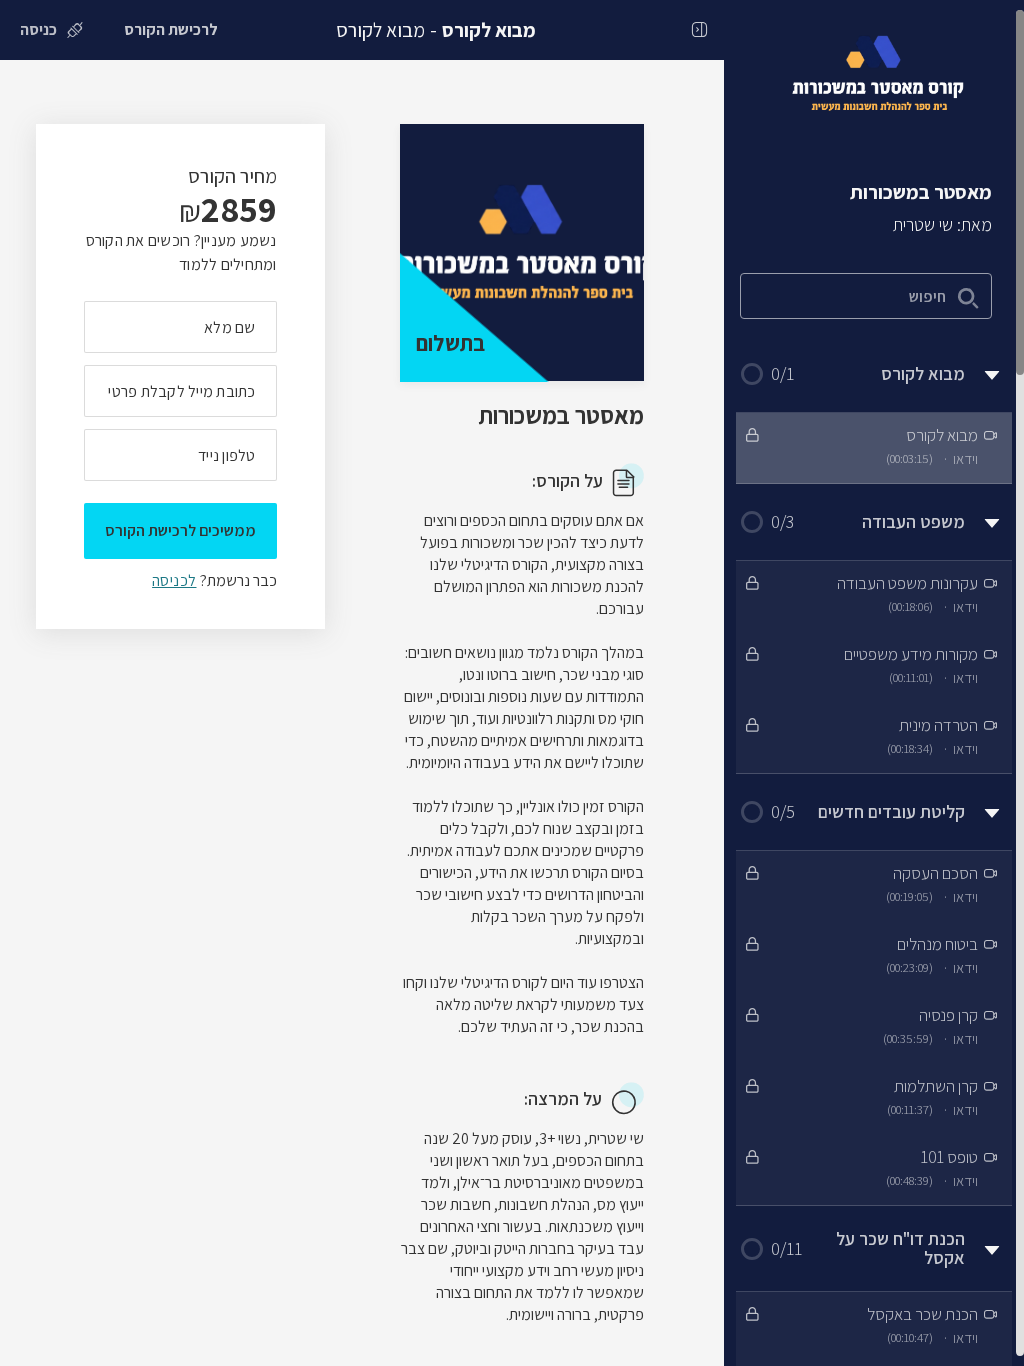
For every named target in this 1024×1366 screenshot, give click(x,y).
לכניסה (174, 580)
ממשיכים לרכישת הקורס (180, 530)
